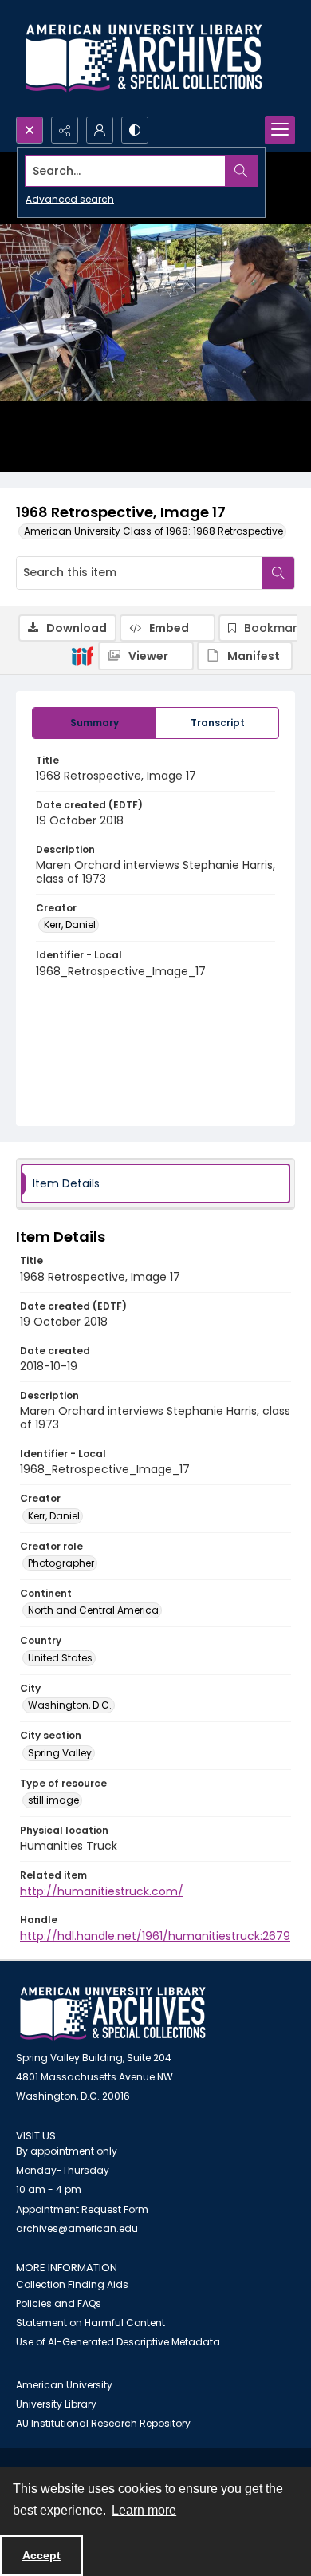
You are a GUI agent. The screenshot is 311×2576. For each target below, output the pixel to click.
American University (64, 2385)
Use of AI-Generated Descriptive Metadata (118, 2342)
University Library (56, 2404)
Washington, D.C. (70, 1705)
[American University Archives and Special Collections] (113, 2014)
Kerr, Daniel (70, 925)
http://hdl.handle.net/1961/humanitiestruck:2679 (155, 1936)
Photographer (61, 1563)
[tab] (94, 723)
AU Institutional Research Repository (103, 2423)
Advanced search (70, 199)
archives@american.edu (77, 2228)
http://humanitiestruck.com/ (102, 1891)
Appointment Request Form (82, 2209)
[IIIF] (82, 655)
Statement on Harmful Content (91, 2323)
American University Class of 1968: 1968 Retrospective (154, 531)
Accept (41, 2555)
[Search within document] (278, 573)
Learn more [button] (144, 2510)
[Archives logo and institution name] (144, 58)
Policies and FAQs (59, 2303)
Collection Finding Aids (72, 2284)
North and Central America (93, 1610)
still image (53, 1800)
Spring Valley (60, 1753)
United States (60, 1658)
